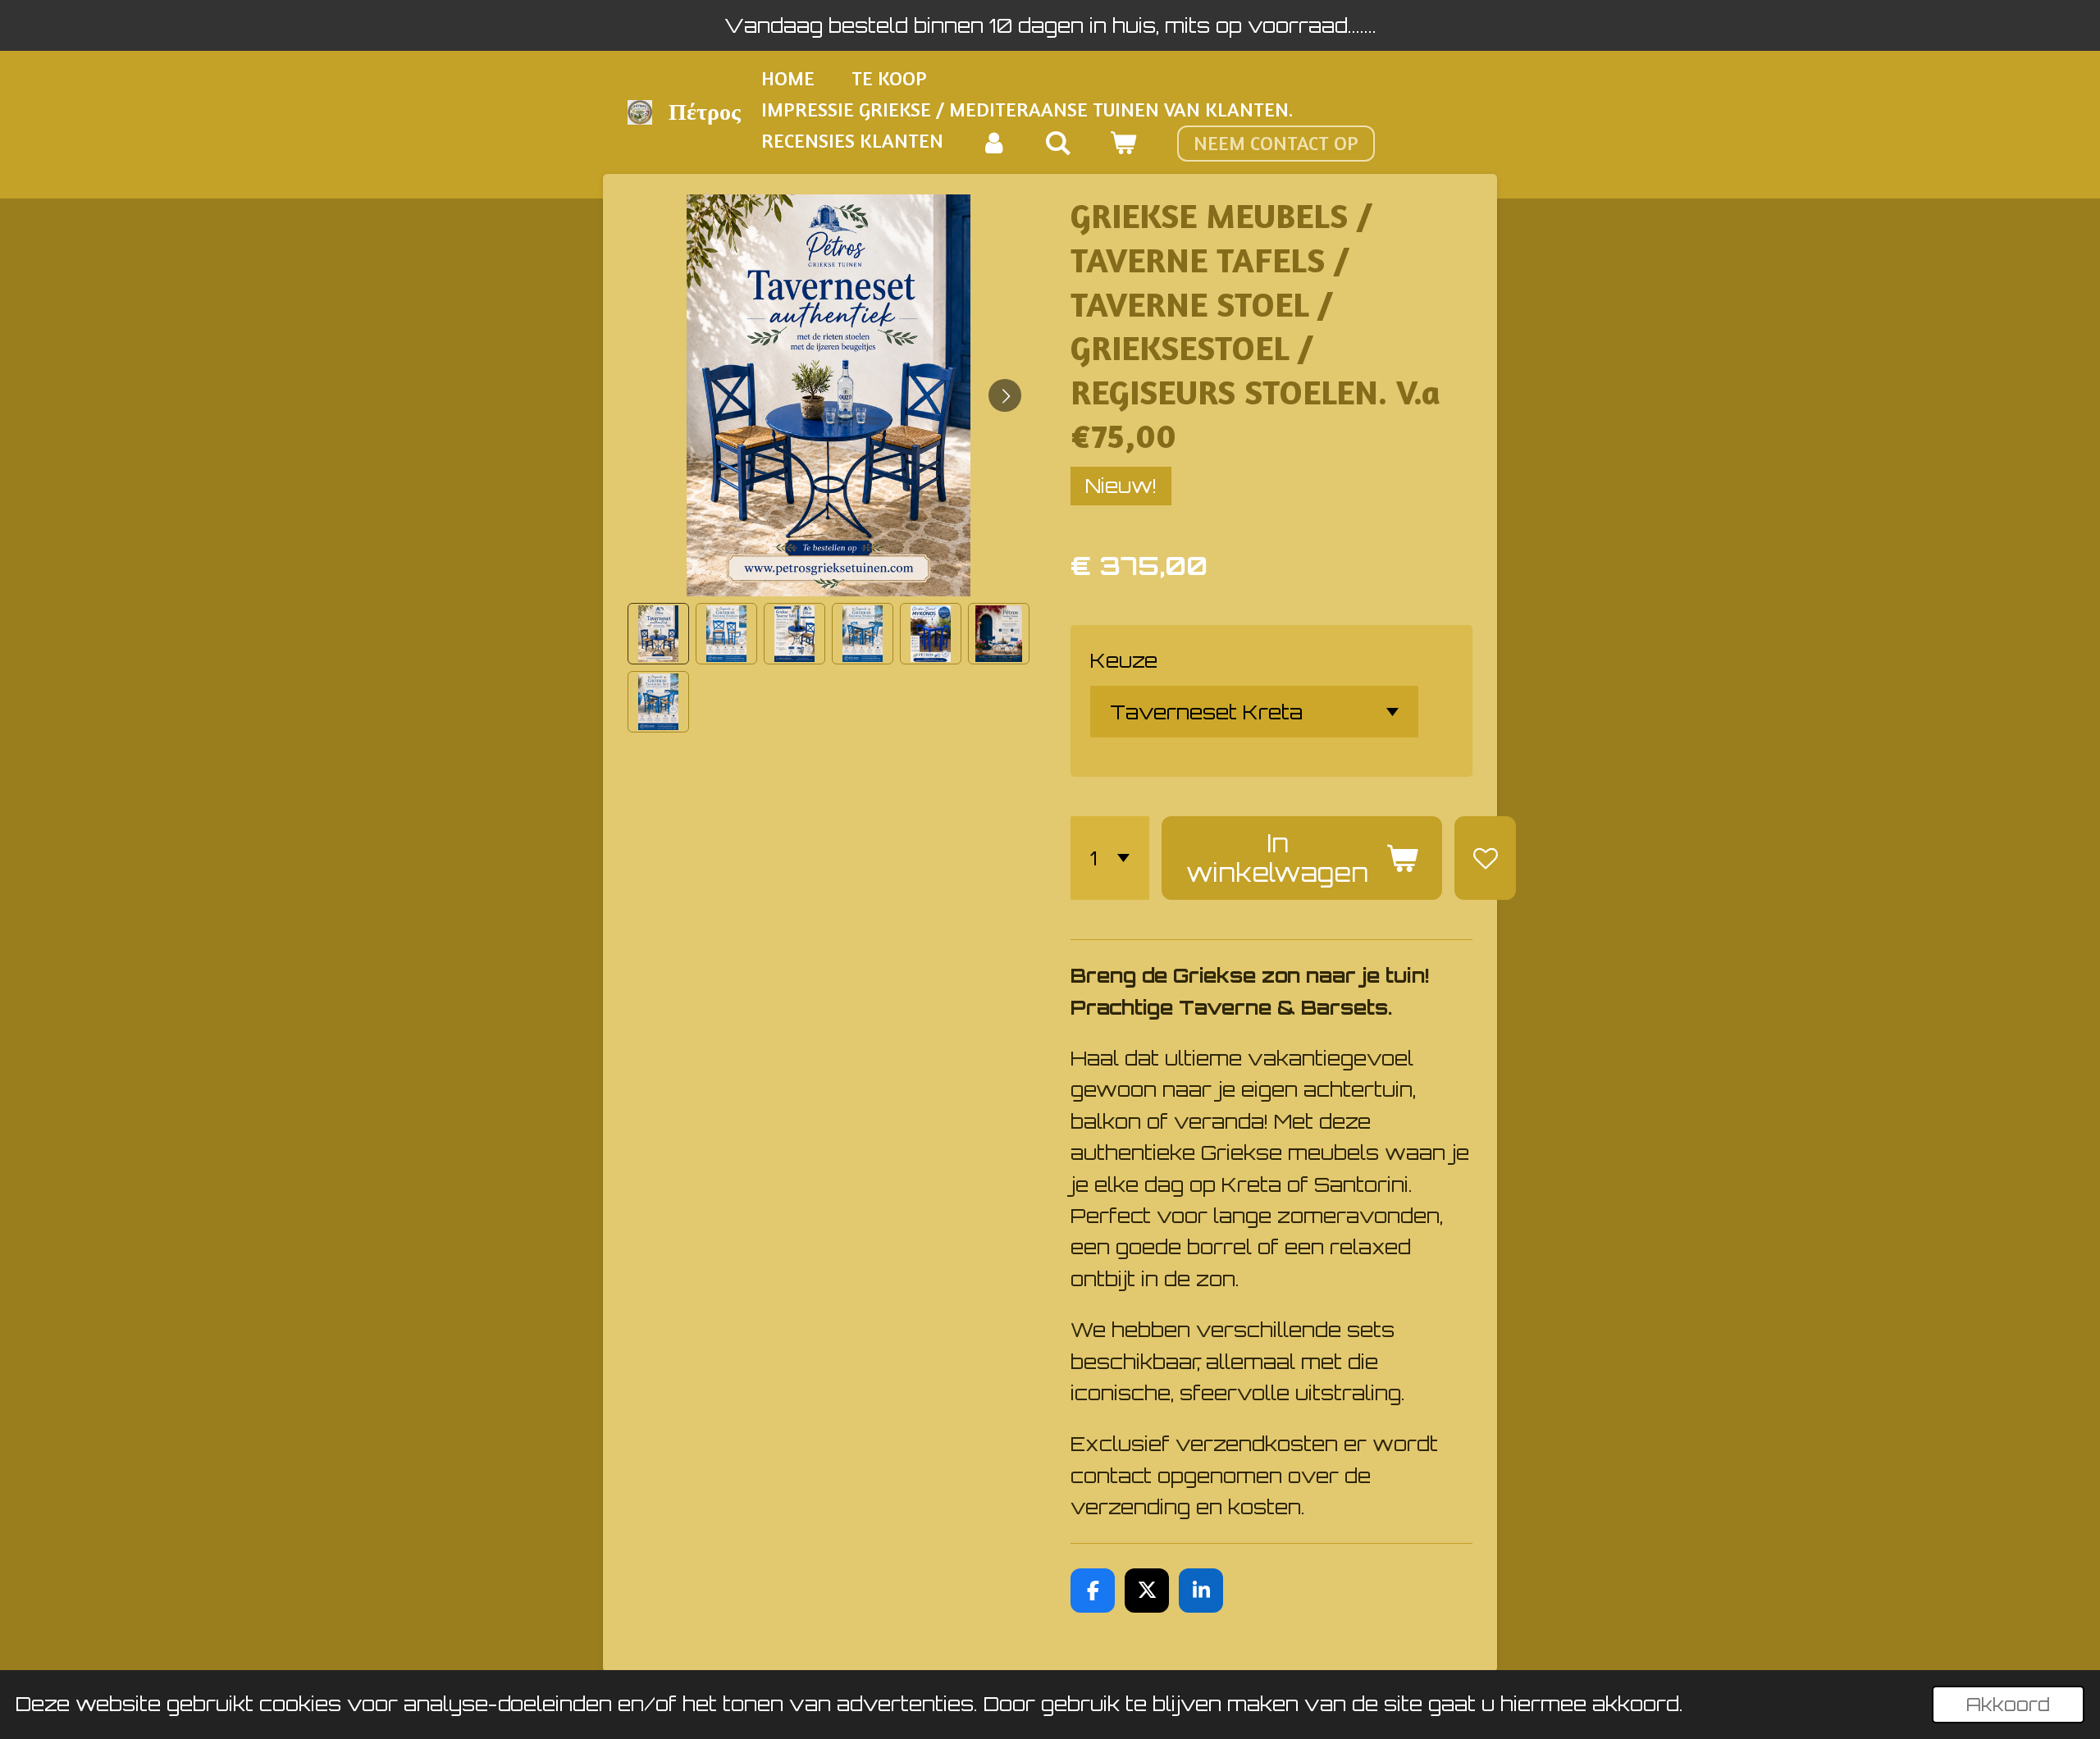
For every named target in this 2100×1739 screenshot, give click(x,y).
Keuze (1124, 660)
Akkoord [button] (2008, 1704)
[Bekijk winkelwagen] (1123, 144)
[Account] (994, 144)
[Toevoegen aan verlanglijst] (1485, 858)
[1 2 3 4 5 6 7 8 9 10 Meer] (1110, 858)
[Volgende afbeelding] (1005, 395)
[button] (658, 634)
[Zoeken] (1059, 144)
